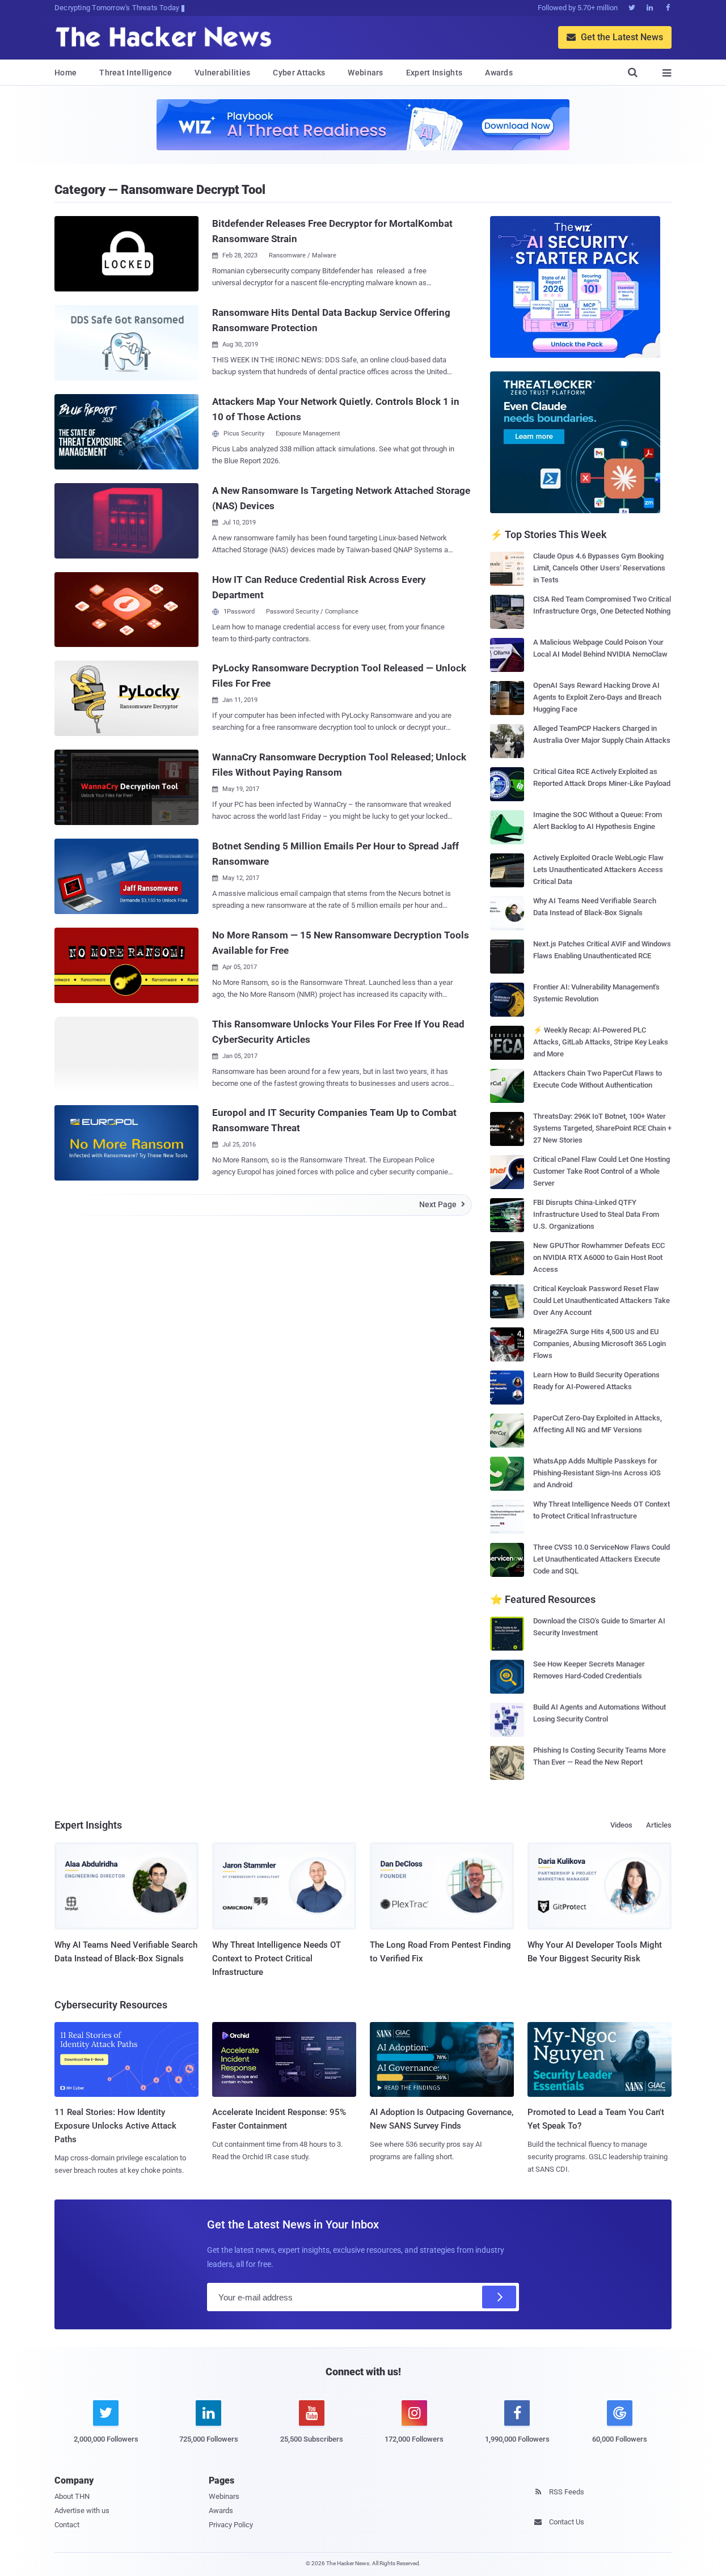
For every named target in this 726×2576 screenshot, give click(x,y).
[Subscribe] (499, 2297)
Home (66, 73)
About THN (72, 2496)
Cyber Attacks (299, 73)
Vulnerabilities (223, 73)
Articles (659, 1825)
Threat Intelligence (136, 73)
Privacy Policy (231, 2525)
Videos (621, 1825)
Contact (67, 2525)
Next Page (442, 1204)
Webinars (365, 73)
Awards (499, 73)
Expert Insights (434, 73)
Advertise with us (82, 2511)
